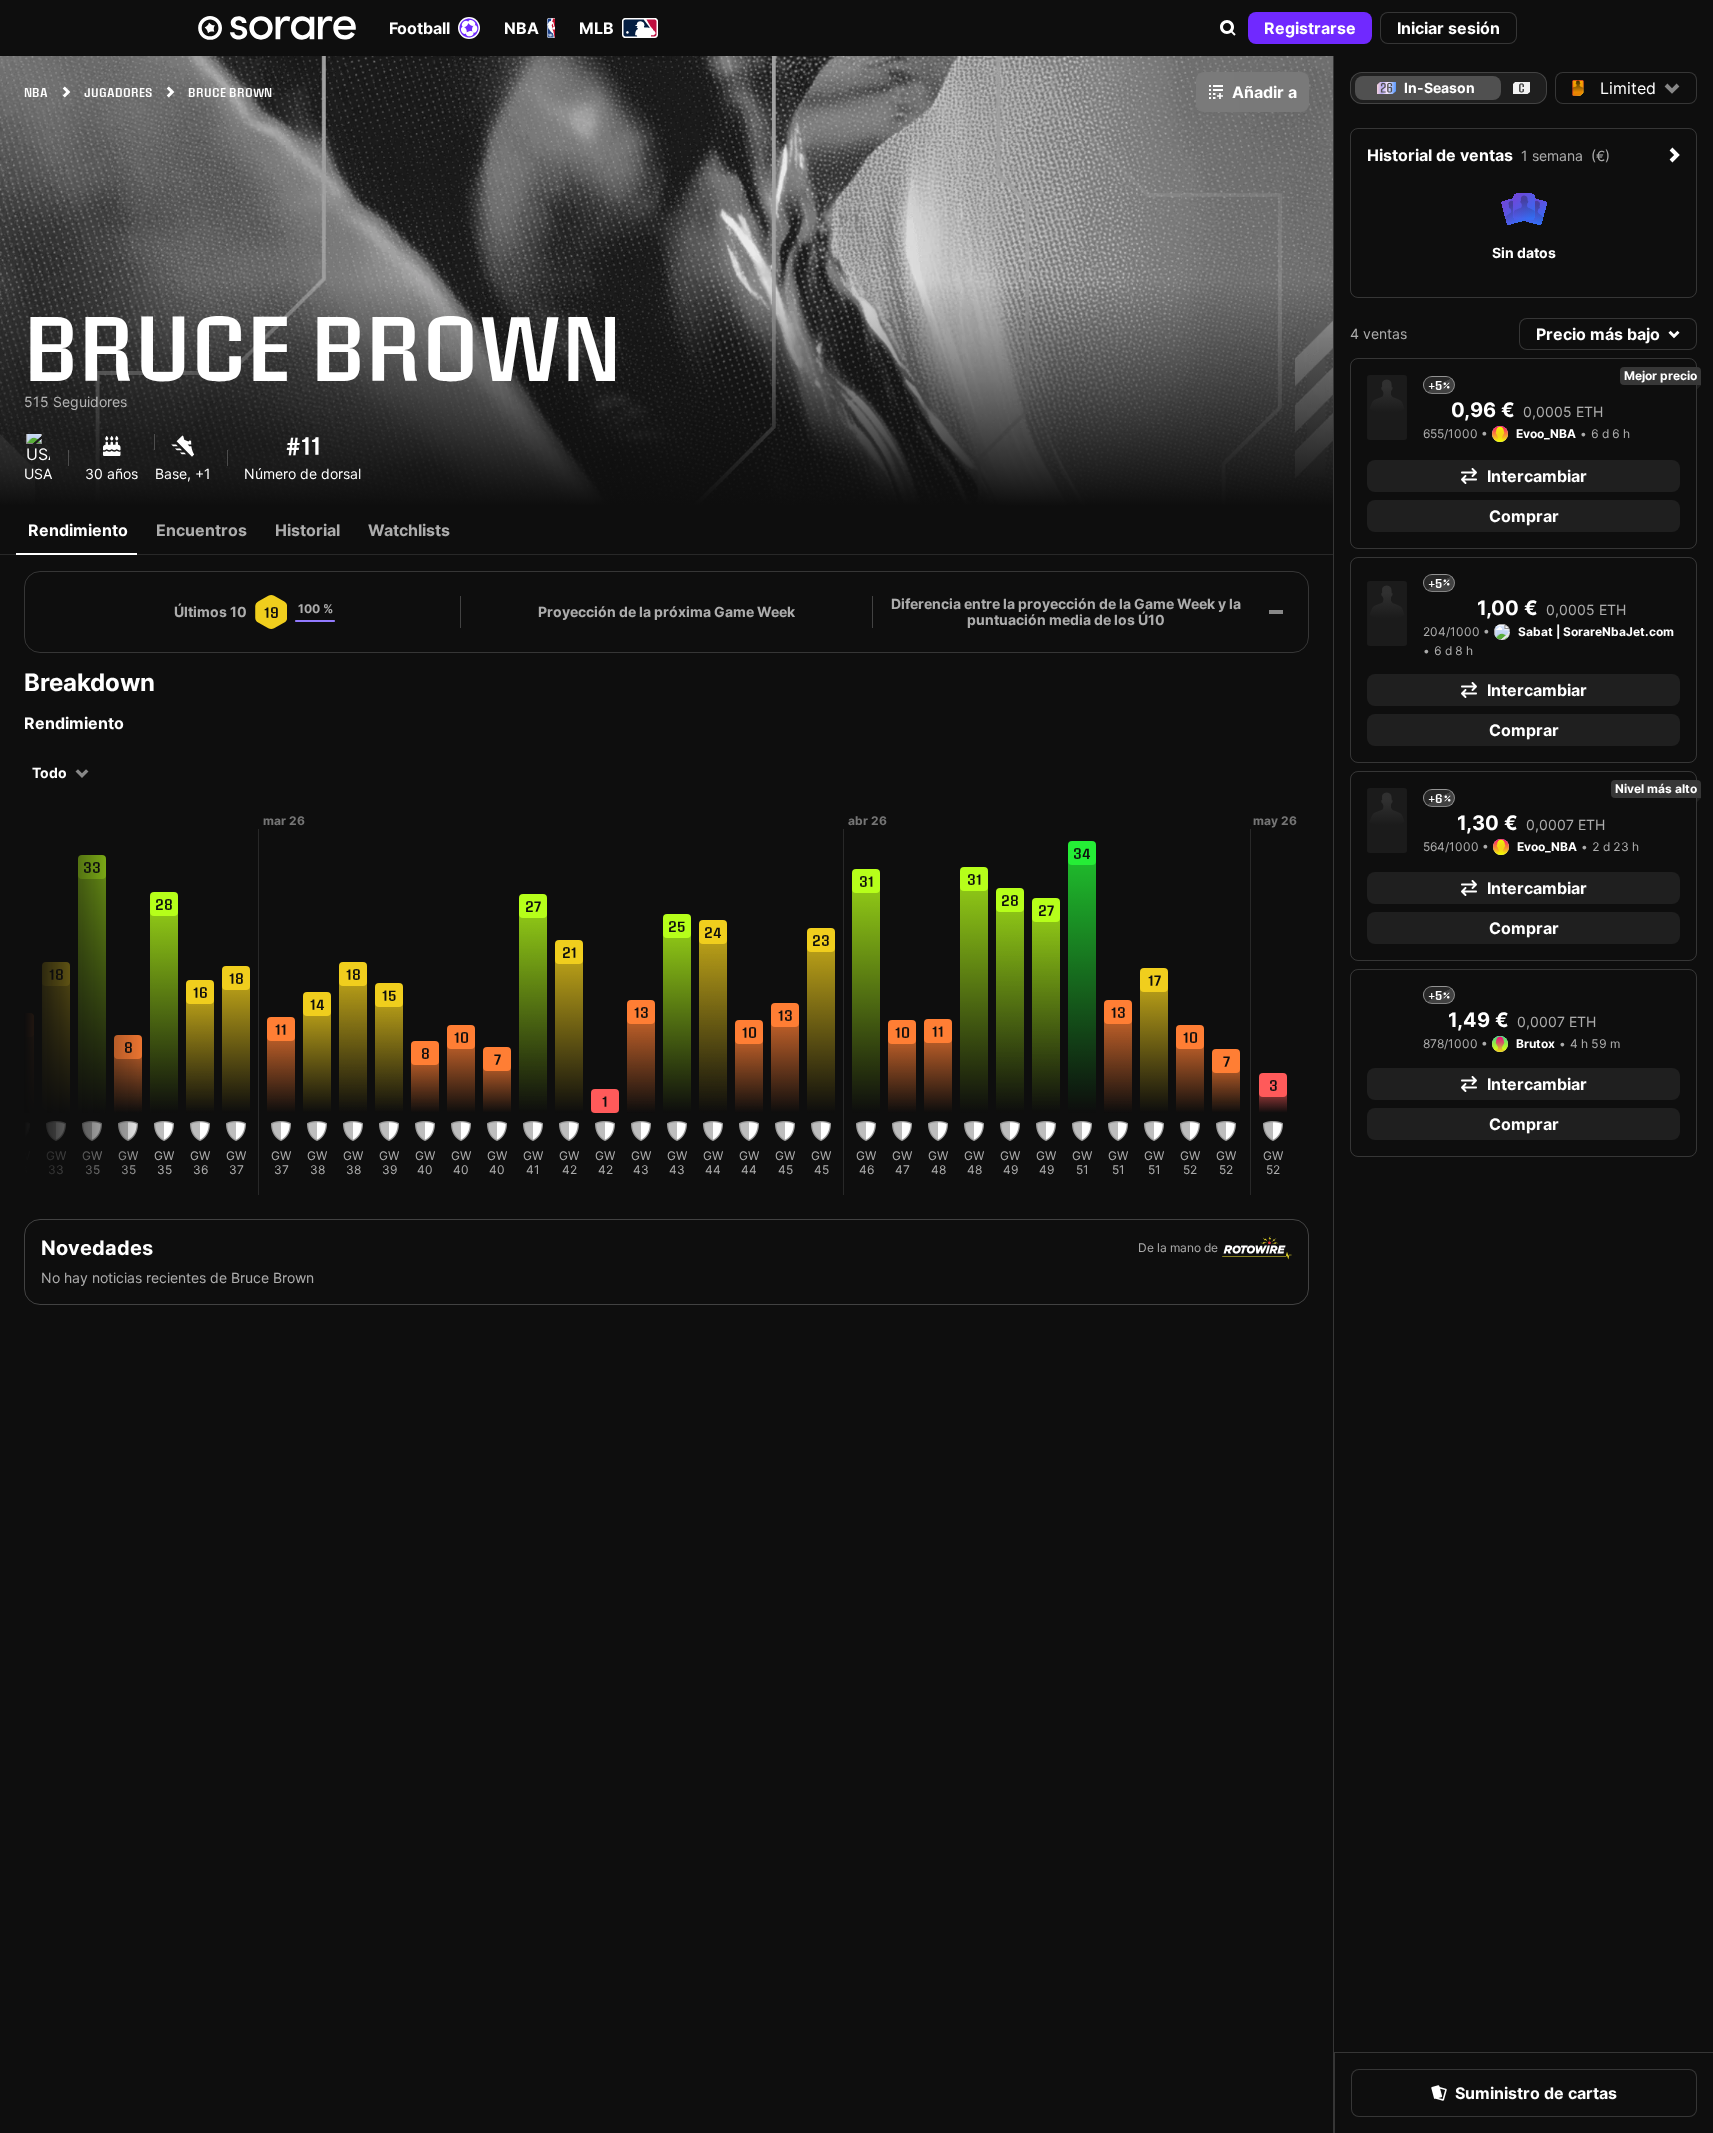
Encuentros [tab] (201, 530)
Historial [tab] (307, 530)
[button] (1228, 28)
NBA (521, 28)
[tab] (1521, 88)
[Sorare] (277, 28)
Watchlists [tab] (409, 530)
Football (419, 28)
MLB (596, 28)
